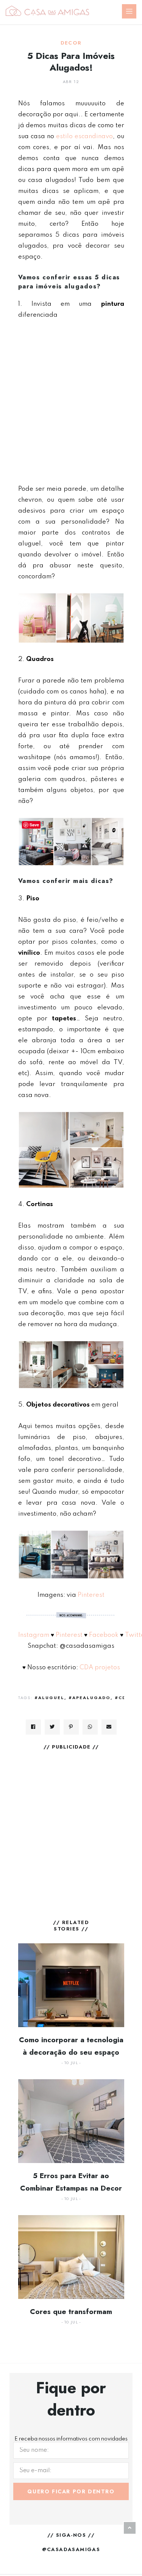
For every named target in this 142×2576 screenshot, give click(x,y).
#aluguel (49, 1698)
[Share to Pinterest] (71, 1727)
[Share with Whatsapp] (90, 1727)
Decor (71, 43)
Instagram (34, 1635)
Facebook (104, 1635)
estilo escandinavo (84, 136)
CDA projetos (99, 1668)
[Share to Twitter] (52, 1727)
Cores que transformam (71, 2312)
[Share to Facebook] (33, 1727)
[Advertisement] (71, 402)
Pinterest (91, 1595)
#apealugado (90, 1698)
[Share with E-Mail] (109, 1727)
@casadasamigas (71, 2549)
